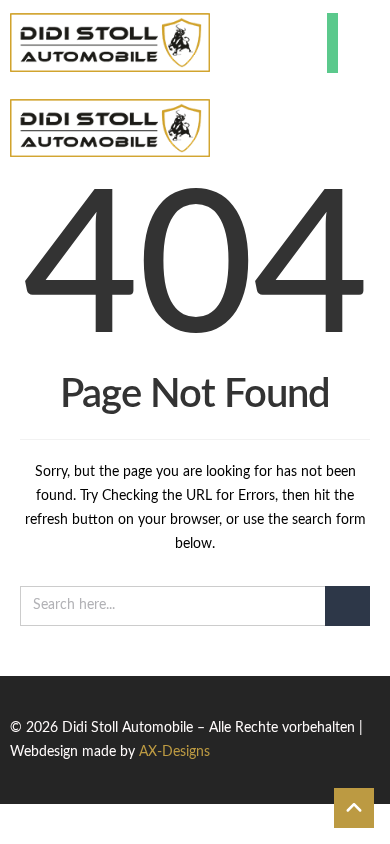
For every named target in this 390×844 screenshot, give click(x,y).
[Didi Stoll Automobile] (110, 42)
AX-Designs (174, 752)
